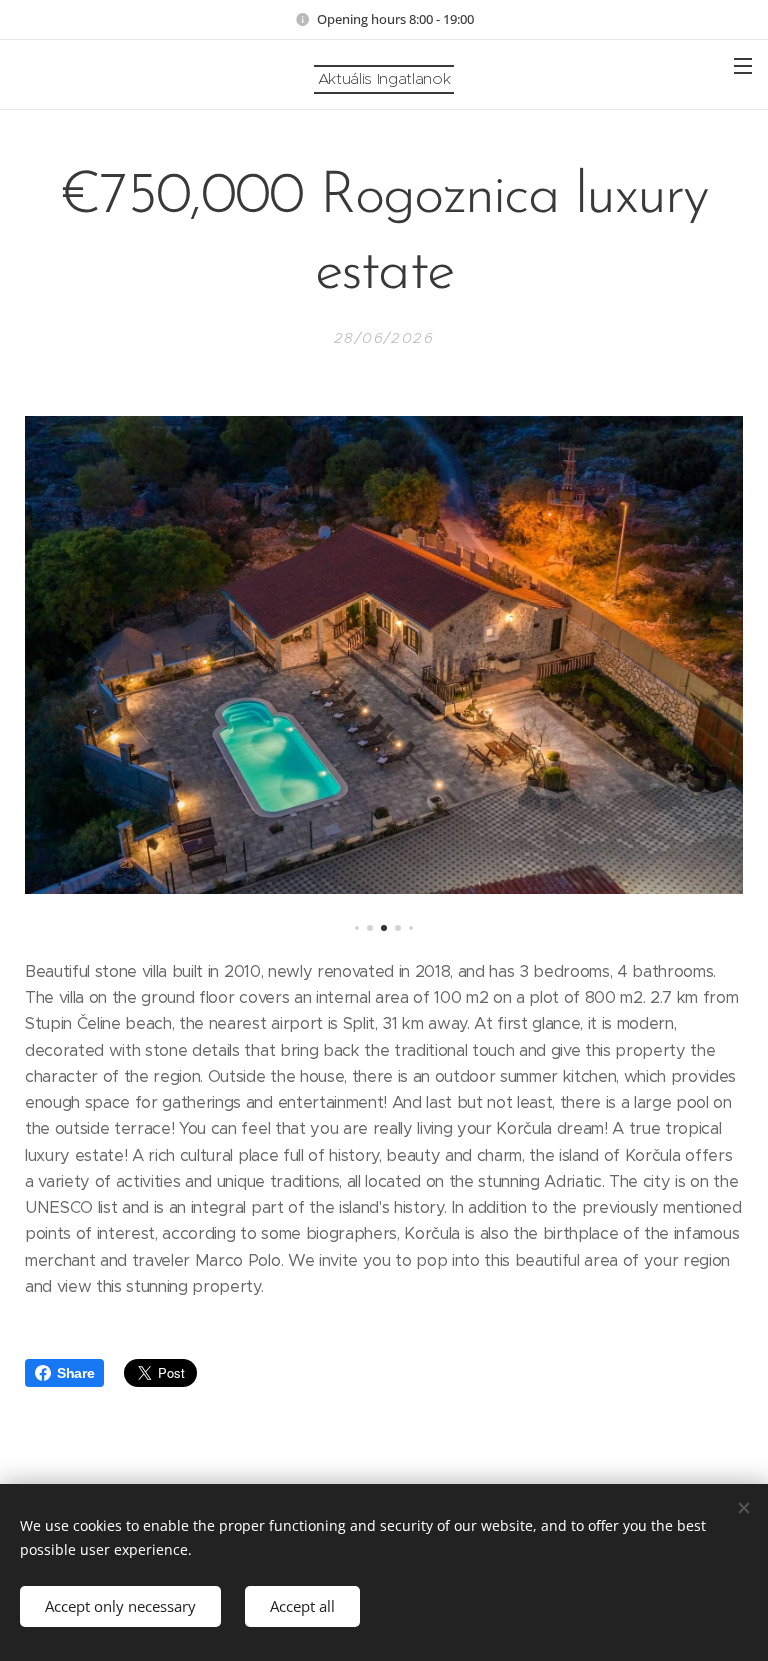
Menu (743, 65)
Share (75, 1373)
